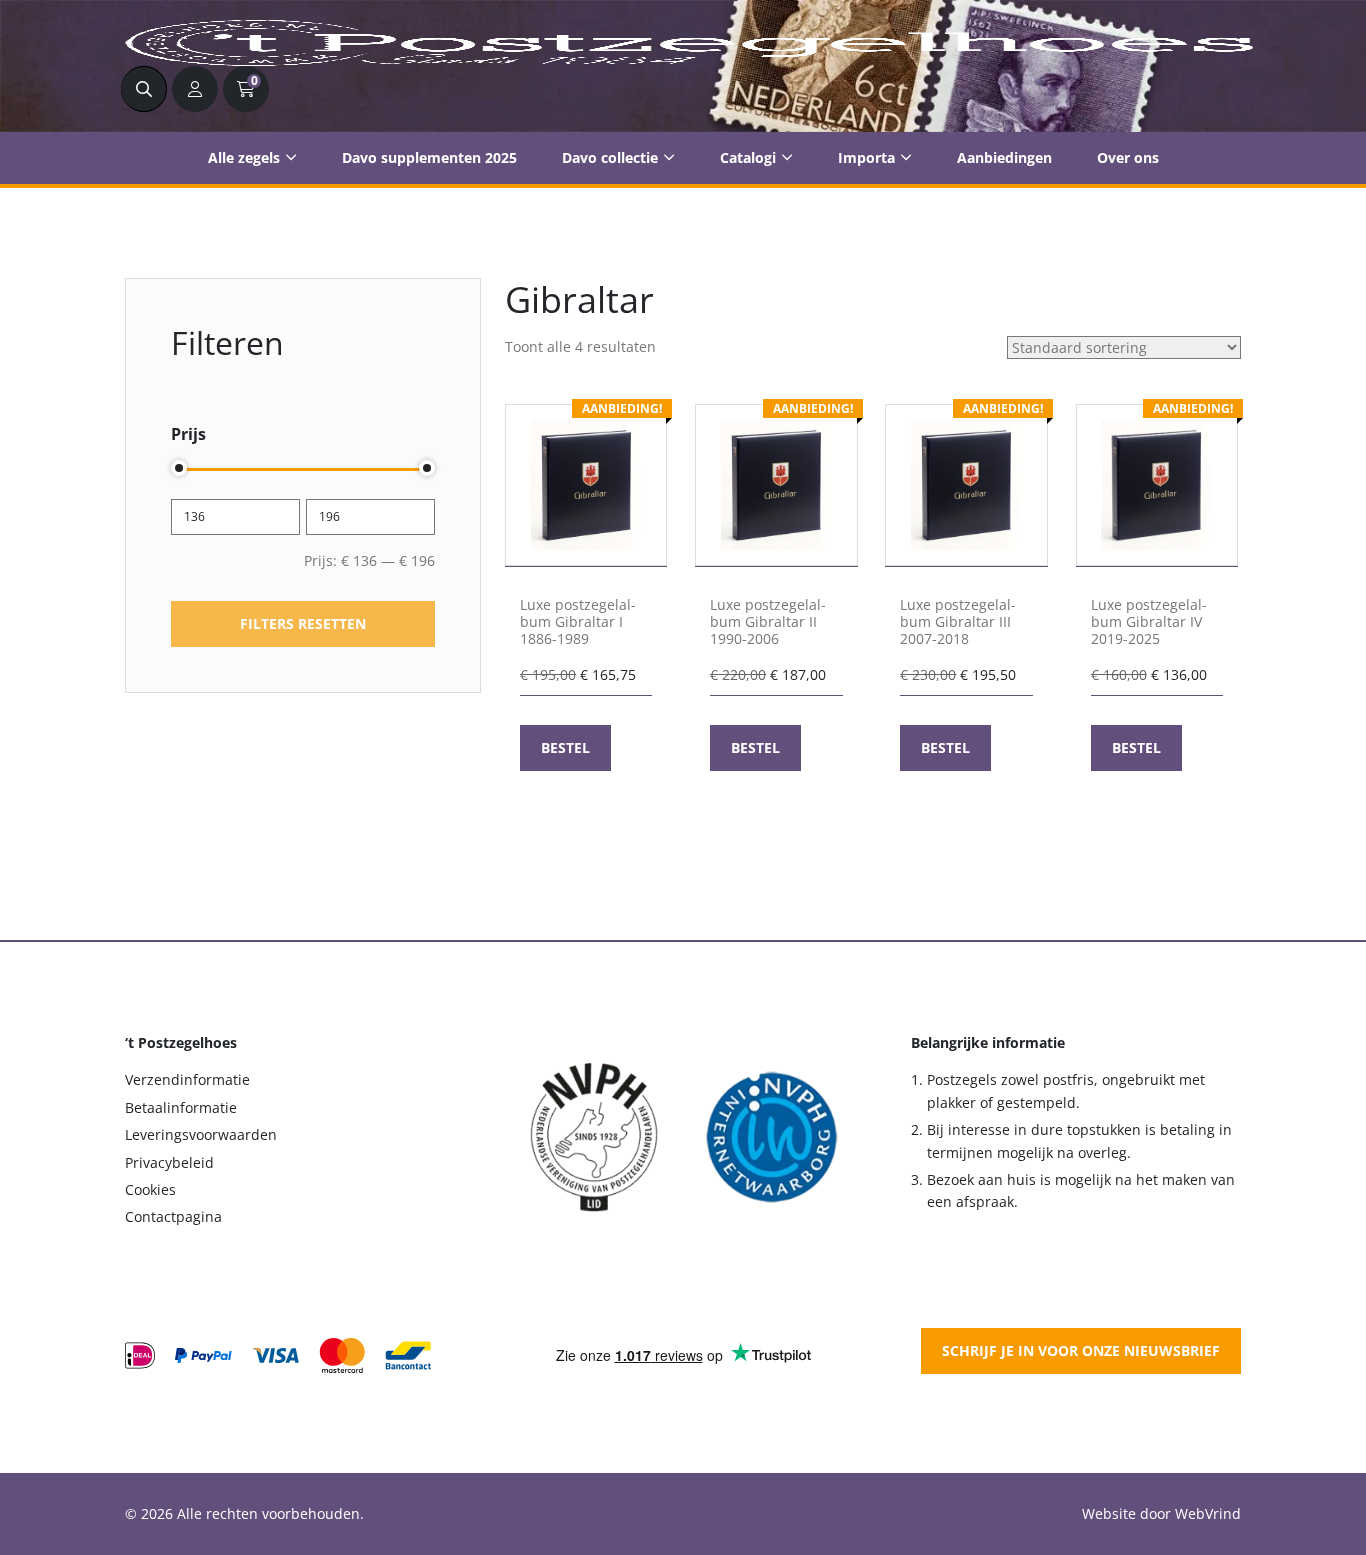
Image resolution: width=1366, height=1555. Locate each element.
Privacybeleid (169, 1162)
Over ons (1128, 157)
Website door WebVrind (1161, 1513)
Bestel (565, 747)
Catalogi (748, 157)
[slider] (179, 468)
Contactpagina (173, 1216)
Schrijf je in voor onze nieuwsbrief (1081, 1350)
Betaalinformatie (181, 1107)
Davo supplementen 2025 (429, 157)
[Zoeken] (144, 89)
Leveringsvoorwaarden (201, 1134)
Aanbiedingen (1004, 157)
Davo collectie (610, 157)
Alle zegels (244, 157)
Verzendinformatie (187, 1079)
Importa (866, 157)
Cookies (150, 1189)
